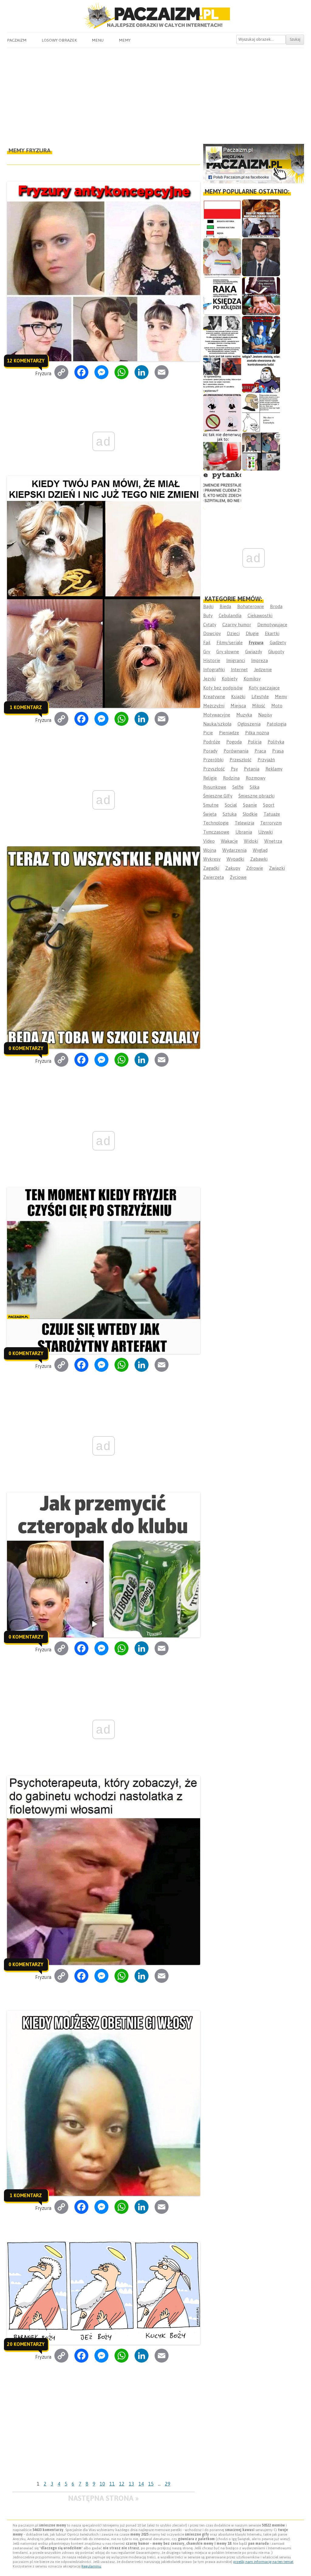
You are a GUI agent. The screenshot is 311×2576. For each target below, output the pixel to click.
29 (168, 2484)
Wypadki (235, 859)
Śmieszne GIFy (218, 796)
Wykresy (212, 859)
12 (122, 2484)
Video (209, 841)
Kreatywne (214, 697)
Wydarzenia (234, 850)
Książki (238, 697)
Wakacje (229, 841)
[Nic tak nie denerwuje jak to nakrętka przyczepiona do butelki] (222, 452)
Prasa (278, 751)
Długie (252, 633)
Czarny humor (237, 625)
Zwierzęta (214, 877)
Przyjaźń (266, 760)
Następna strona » (103, 2498)
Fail (207, 642)
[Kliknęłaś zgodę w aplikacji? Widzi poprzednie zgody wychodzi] (261, 452)
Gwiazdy (254, 652)
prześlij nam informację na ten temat (263, 2562)
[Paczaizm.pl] (155, 16)
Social (231, 805)
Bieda (225, 606)
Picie (208, 733)
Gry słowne (228, 652)
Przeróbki (213, 760)
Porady (210, 751)
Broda (276, 606)
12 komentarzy (26, 361)
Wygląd (260, 850)
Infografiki (214, 669)
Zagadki (211, 868)
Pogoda (234, 742)
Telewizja (244, 823)
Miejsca (238, 706)
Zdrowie (255, 868)
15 (151, 2484)
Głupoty (276, 652)
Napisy (265, 715)
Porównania (236, 751)
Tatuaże (272, 814)
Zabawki (259, 859)
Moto (277, 706)
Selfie (238, 787)
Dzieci (233, 633)
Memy (125, 40)
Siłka (255, 787)
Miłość (259, 706)
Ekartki (272, 633)
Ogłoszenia (249, 724)
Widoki (251, 841)
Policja (255, 742)
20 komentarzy (26, 2344)
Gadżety (278, 642)
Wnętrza (273, 841)
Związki (277, 868)
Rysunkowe (215, 787)
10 (102, 2484)
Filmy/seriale (230, 642)
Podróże (212, 742)
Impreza (260, 660)
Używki (265, 832)
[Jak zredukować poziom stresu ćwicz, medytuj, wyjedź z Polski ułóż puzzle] (222, 413)
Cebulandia (230, 615)
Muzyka (244, 715)
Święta (210, 814)
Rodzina (231, 778)
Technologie (216, 823)
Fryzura (256, 642)
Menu (98, 40)
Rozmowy (256, 778)
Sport (269, 805)
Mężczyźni (214, 706)
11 (112, 2484)
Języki (209, 679)
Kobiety (230, 679)
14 (141, 2484)
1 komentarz (26, 707)
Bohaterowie (251, 606)
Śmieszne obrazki (256, 796)
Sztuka (230, 814)
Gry (207, 652)
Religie (210, 778)
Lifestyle (260, 697)
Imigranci (236, 660)
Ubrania (244, 832)
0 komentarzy (26, 1048)
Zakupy (233, 868)
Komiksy (252, 679)
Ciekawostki (260, 615)
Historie (212, 660)
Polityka (276, 742)
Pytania (252, 769)
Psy (234, 769)
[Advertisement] (155, 93)
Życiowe (238, 877)
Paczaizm (17, 40)
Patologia (277, 724)
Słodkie (250, 814)
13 (132, 2484)
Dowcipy (212, 633)
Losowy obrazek (59, 40)
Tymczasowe (216, 832)
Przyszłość (214, 769)
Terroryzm (271, 823)
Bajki (208, 606)
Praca (260, 751)
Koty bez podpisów (223, 688)
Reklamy (274, 769)
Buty (208, 615)
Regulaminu (91, 2566)
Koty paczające (264, 688)
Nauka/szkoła (217, 724)
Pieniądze (229, 733)
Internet (239, 669)
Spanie (250, 805)
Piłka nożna (257, 733)
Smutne (211, 805)
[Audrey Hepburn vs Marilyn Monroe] (222, 335)
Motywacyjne (217, 715)
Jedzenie (263, 669)
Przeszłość (241, 760)
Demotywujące (272, 625)
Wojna (210, 850)
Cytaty (210, 625)
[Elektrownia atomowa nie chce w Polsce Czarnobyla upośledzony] (261, 413)
